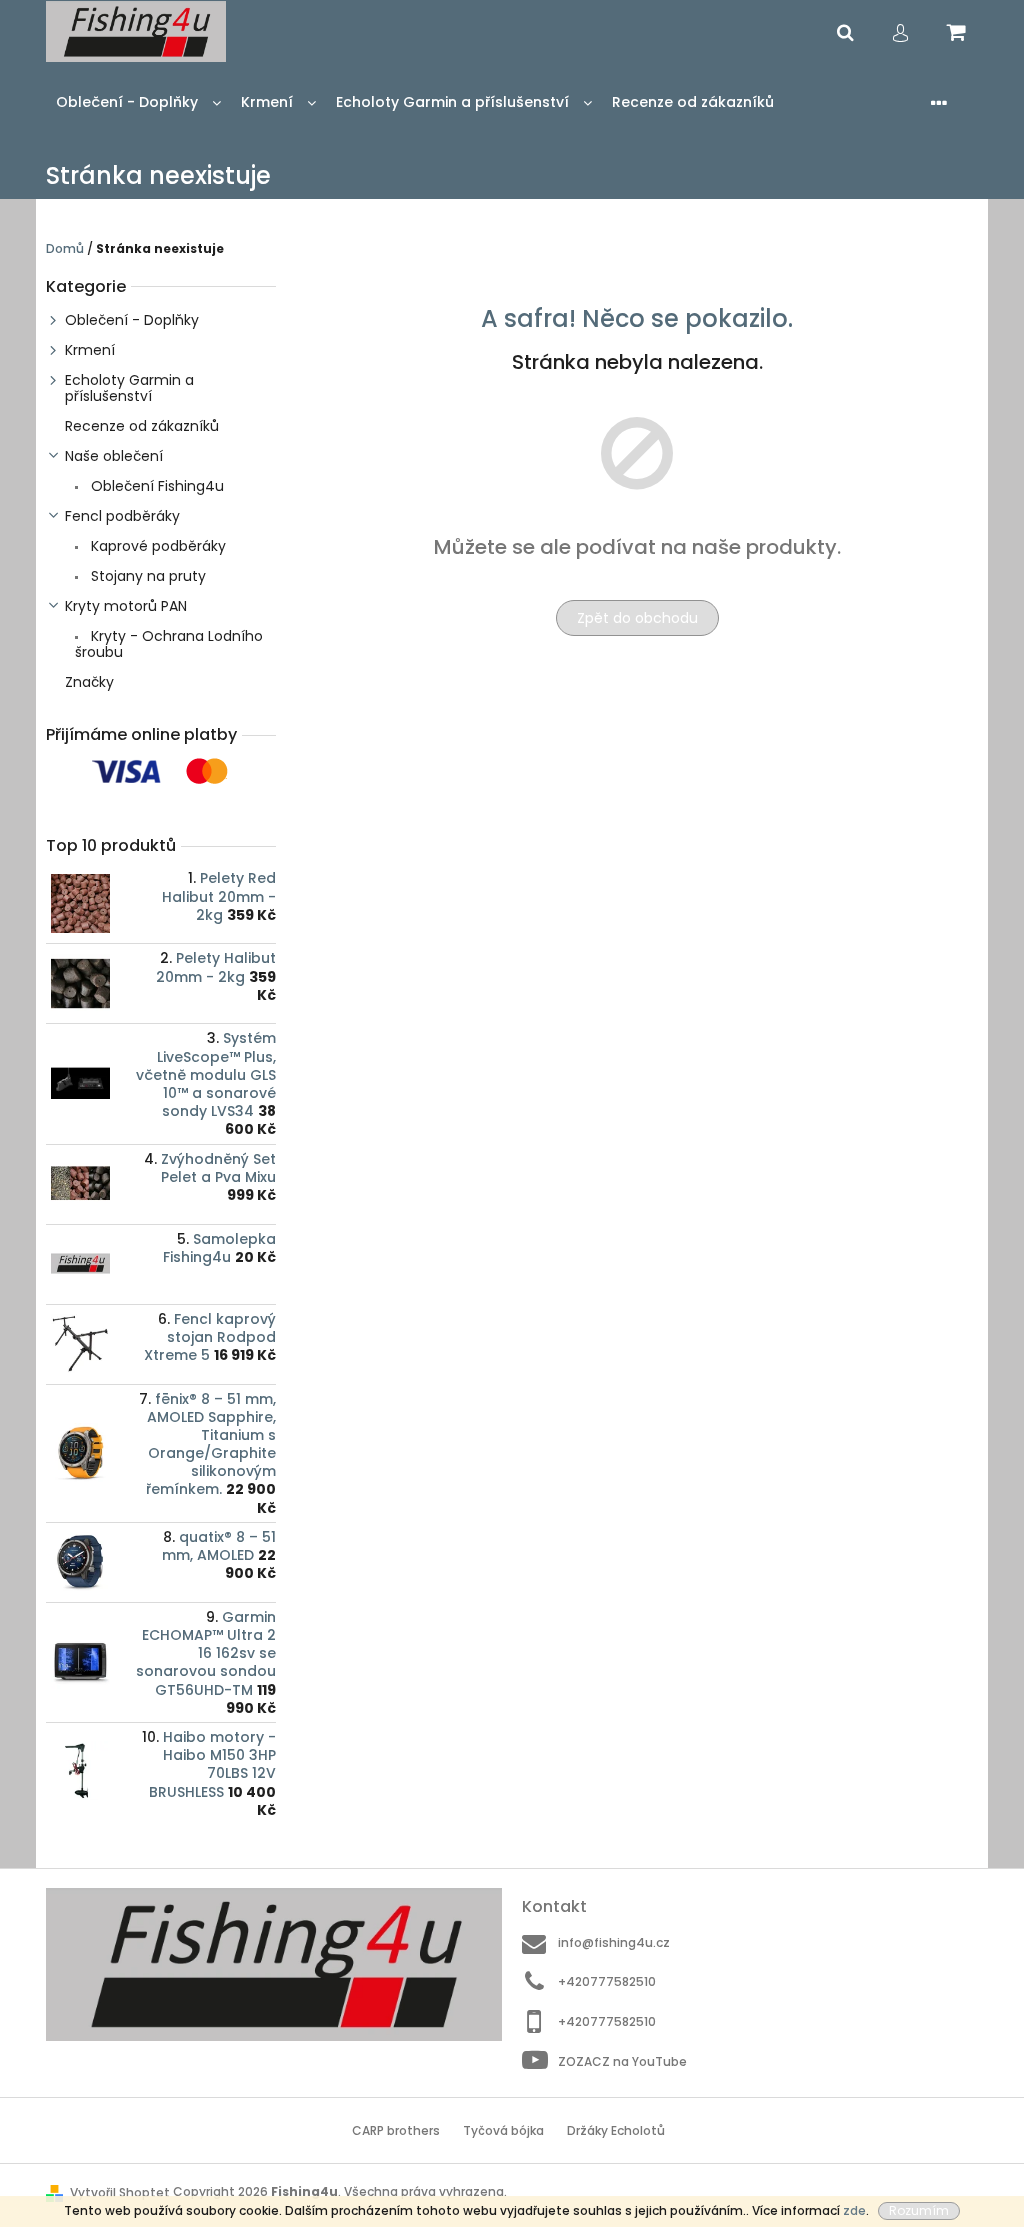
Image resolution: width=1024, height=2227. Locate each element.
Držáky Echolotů (616, 2130)
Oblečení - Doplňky (132, 320)
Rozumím (919, 2210)
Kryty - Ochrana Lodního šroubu (169, 644)
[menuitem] (138, 102)
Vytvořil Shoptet (120, 2192)
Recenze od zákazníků (142, 426)
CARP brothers (396, 2130)
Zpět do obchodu (637, 618)
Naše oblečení (114, 456)
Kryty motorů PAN (126, 606)
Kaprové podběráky (156, 546)
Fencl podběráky (122, 516)
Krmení (90, 350)
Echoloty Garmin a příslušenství (129, 388)
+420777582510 (607, 1981)
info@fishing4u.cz (614, 1942)
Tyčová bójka (503, 2130)
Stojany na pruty (146, 576)
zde (854, 2210)
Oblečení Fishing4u (155, 486)
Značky (89, 682)
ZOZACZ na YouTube (622, 2061)
